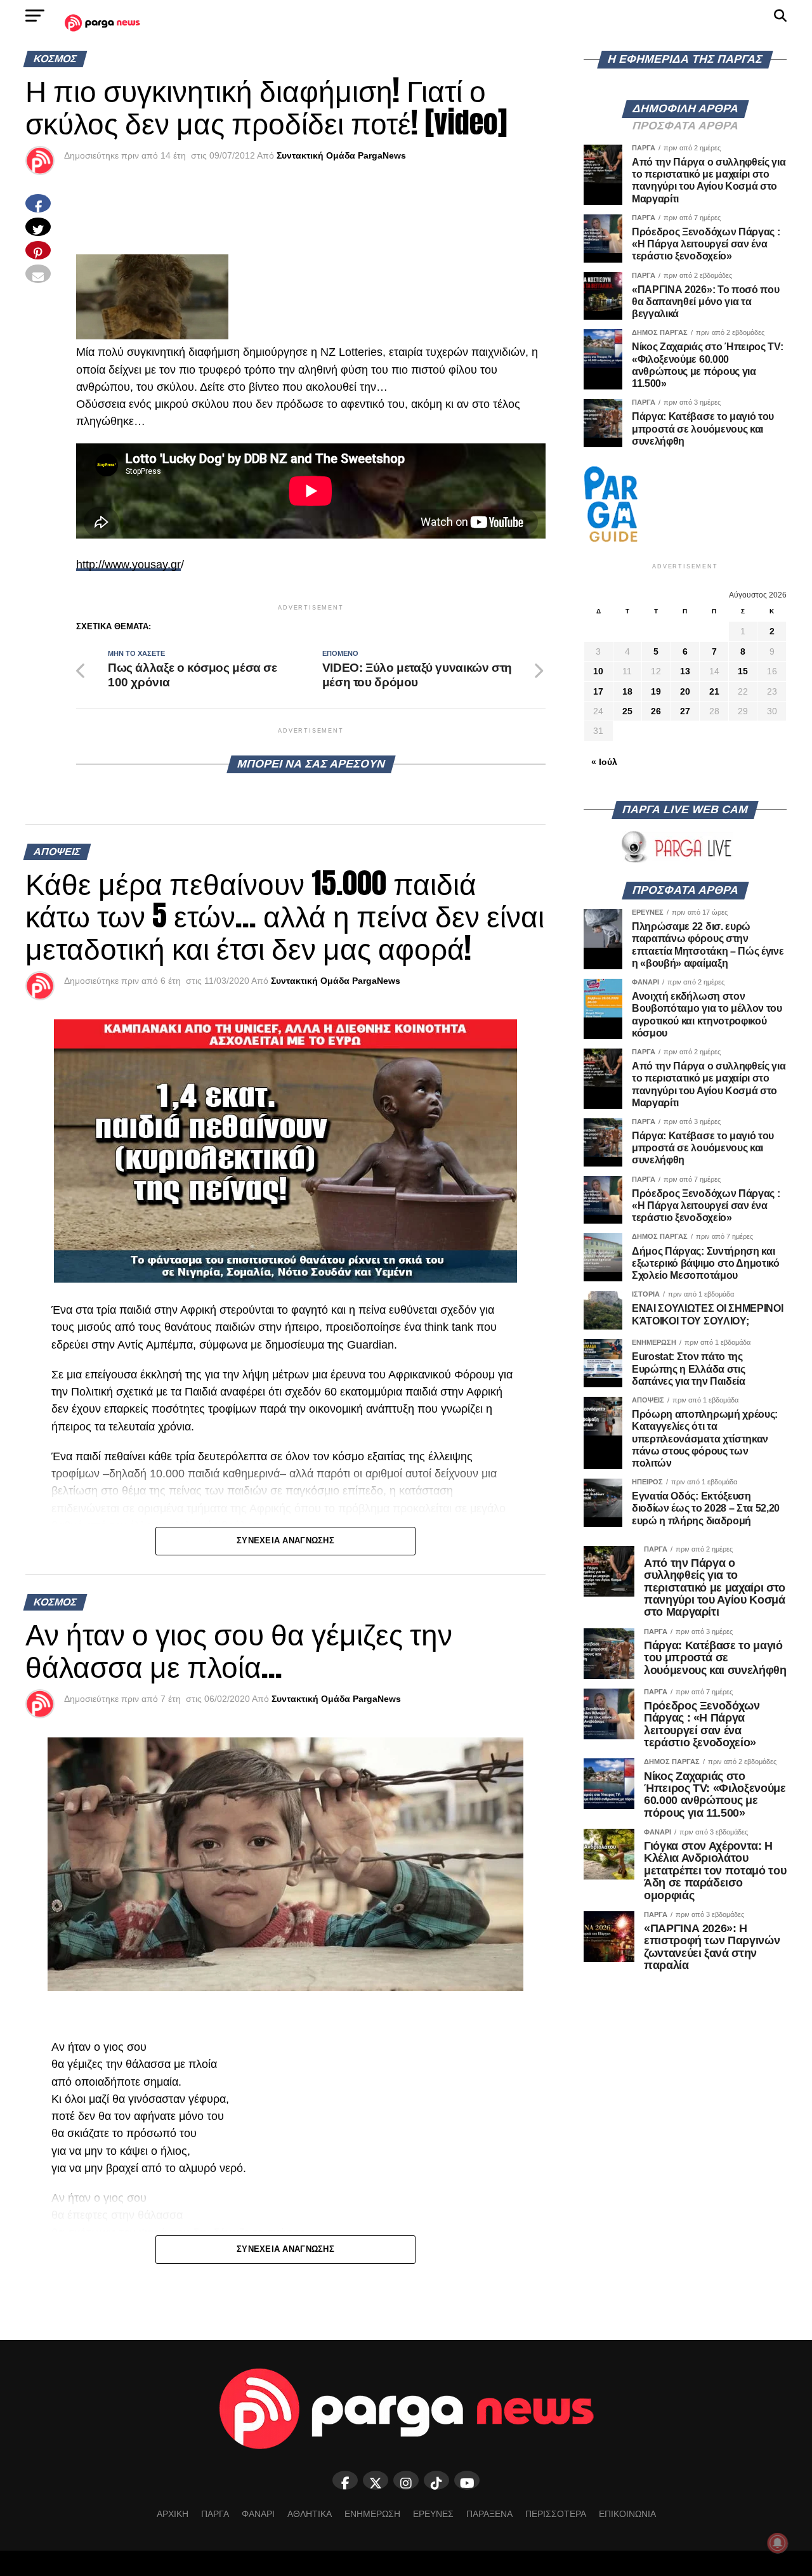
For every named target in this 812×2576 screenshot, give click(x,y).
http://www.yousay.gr (128, 565)
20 (685, 691)
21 (714, 691)
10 (598, 671)
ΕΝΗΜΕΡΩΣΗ (372, 2514)
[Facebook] (345, 2480)
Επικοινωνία (627, 2514)
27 (685, 711)
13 (685, 671)
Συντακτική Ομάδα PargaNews (341, 155)
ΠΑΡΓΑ (215, 2514)
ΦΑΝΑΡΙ (258, 2514)
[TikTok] (436, 2480)
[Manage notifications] (778, 2543)
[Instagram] (406, 2480)
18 (627, 691)
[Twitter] (376, 2480)
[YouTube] (467, 2480)
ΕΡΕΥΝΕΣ (433, 2514)
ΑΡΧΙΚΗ (173, 2514)
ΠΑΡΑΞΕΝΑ (489, 2514)
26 (656, 711)
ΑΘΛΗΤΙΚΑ (310, 2514)
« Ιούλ (604, 762)
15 (743, 671)
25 (627, 711)
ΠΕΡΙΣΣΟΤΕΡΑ (556, 2514)
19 (656, 691)
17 (598, 691)
